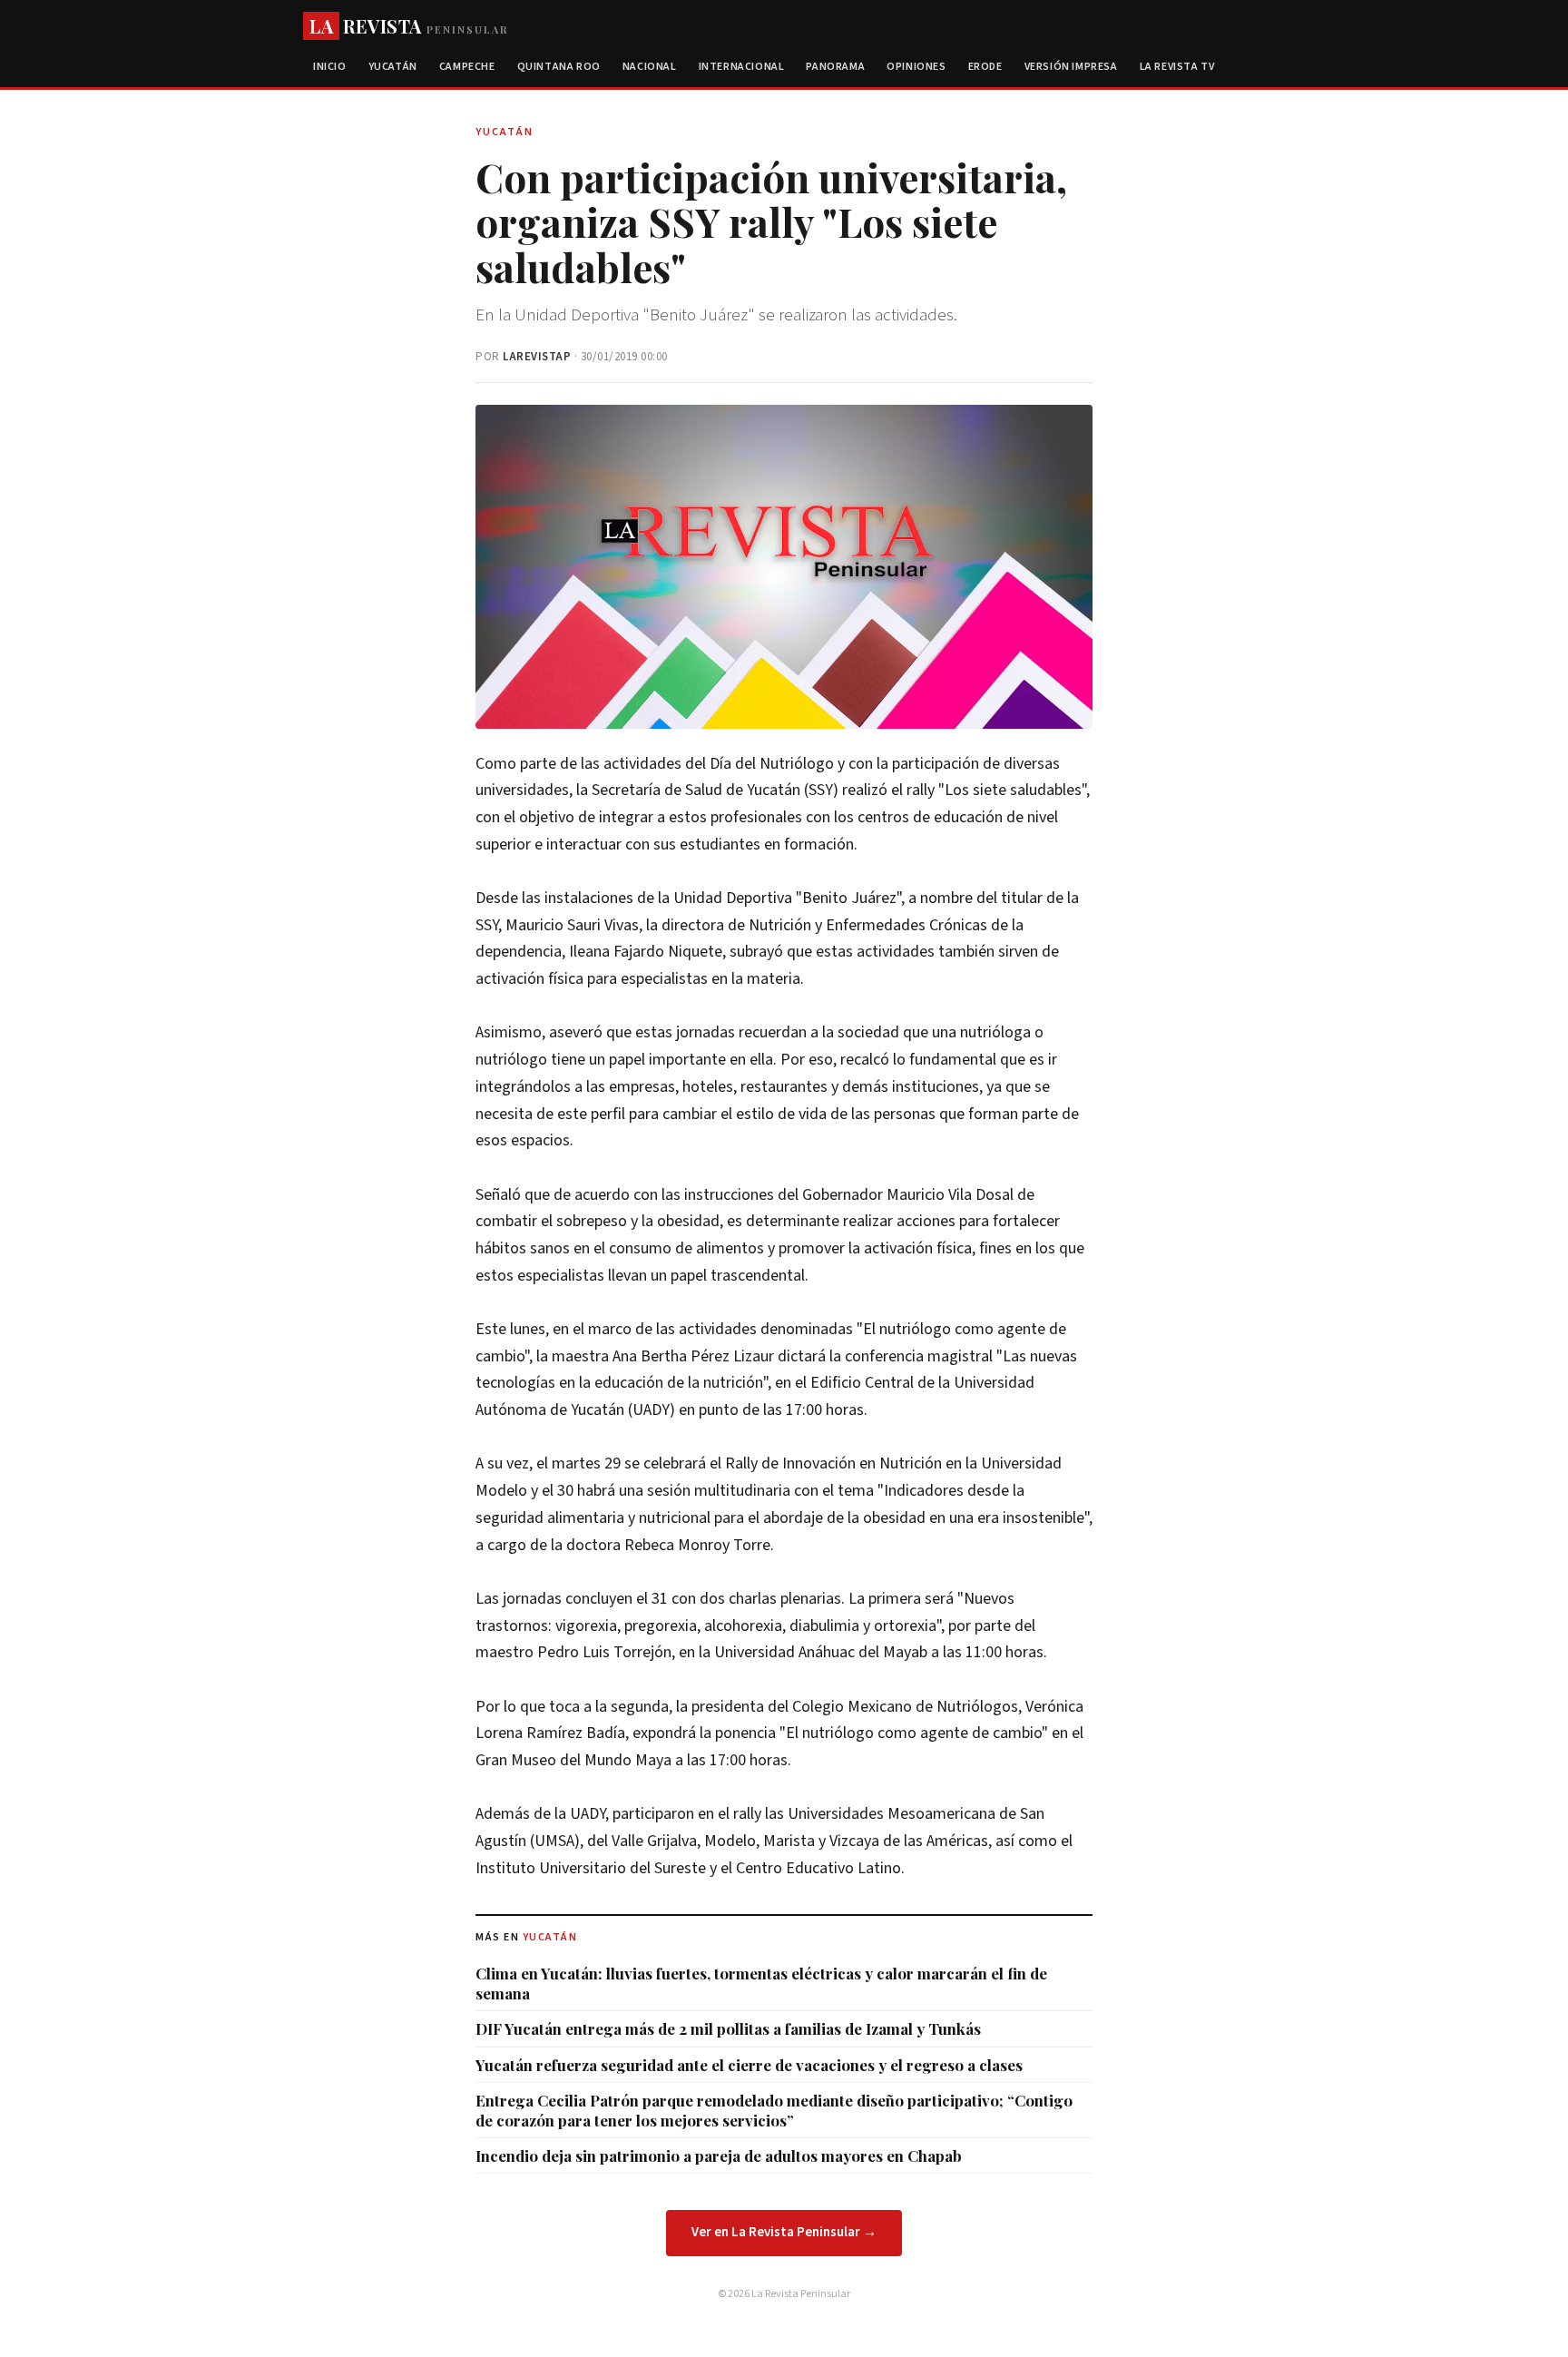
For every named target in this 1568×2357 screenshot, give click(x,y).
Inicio (330, 67)
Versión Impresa (1071, 67)
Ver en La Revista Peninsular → (784, 2232)
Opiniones (916, 67)
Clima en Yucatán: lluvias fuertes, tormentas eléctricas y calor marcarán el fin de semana (761, 1983)
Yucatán (393, 67)
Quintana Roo (559, 67)
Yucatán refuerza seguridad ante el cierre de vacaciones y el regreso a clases (749, 2065)
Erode (985, 67)
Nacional (650, 67)
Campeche (467, 67)
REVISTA (409, 26)
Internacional (742, 67)
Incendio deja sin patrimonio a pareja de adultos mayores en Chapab (719, 2156)
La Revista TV (1177, 67)
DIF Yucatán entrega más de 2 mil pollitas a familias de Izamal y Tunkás (728, 2028)
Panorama (835, 67)
